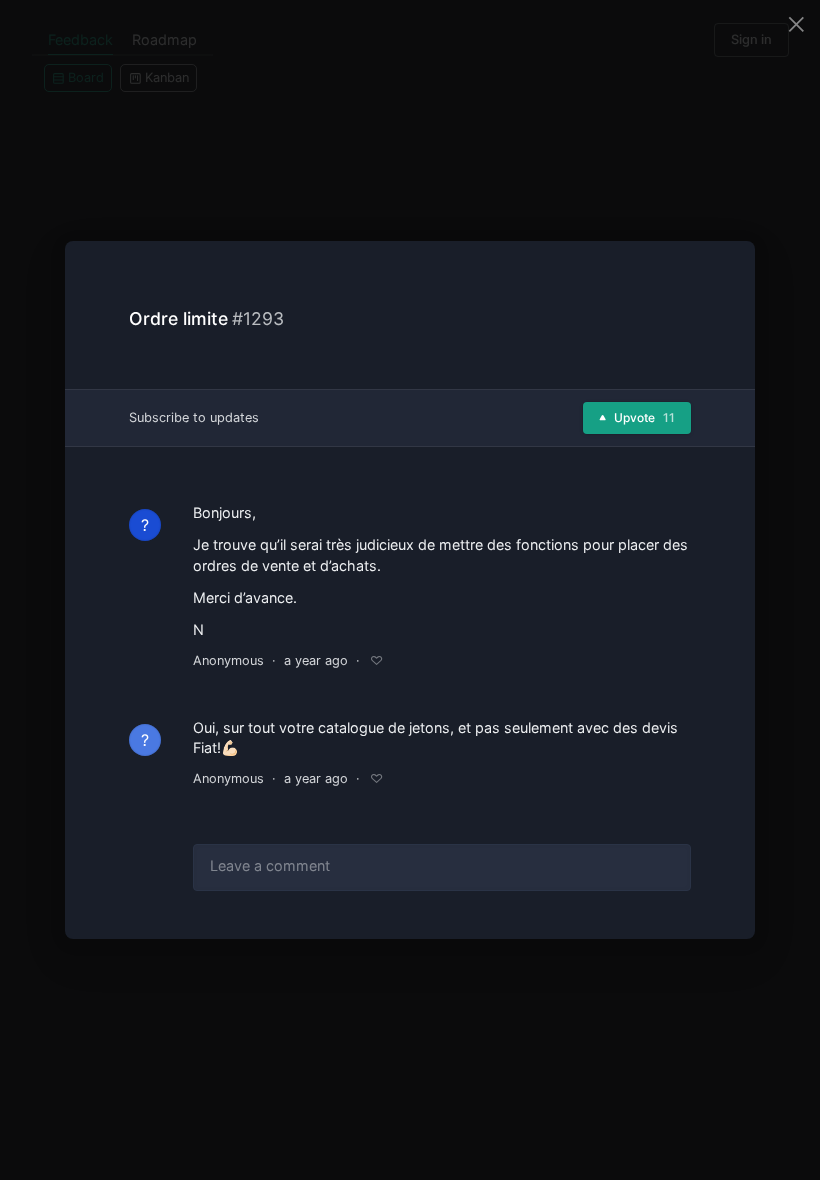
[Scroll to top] (722, 871)
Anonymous (228, 660)
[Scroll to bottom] (722, 919)
